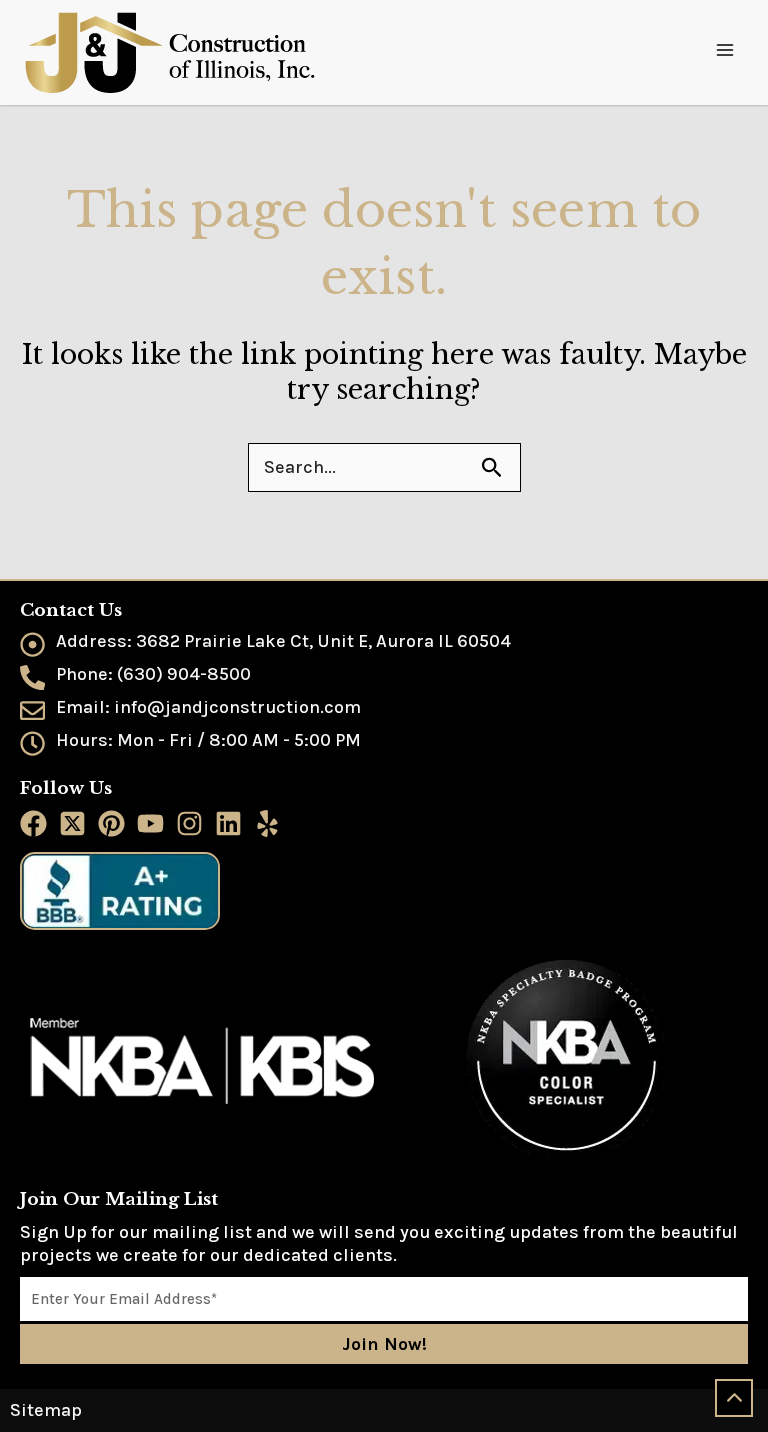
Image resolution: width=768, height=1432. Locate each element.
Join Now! (384, 1344)
